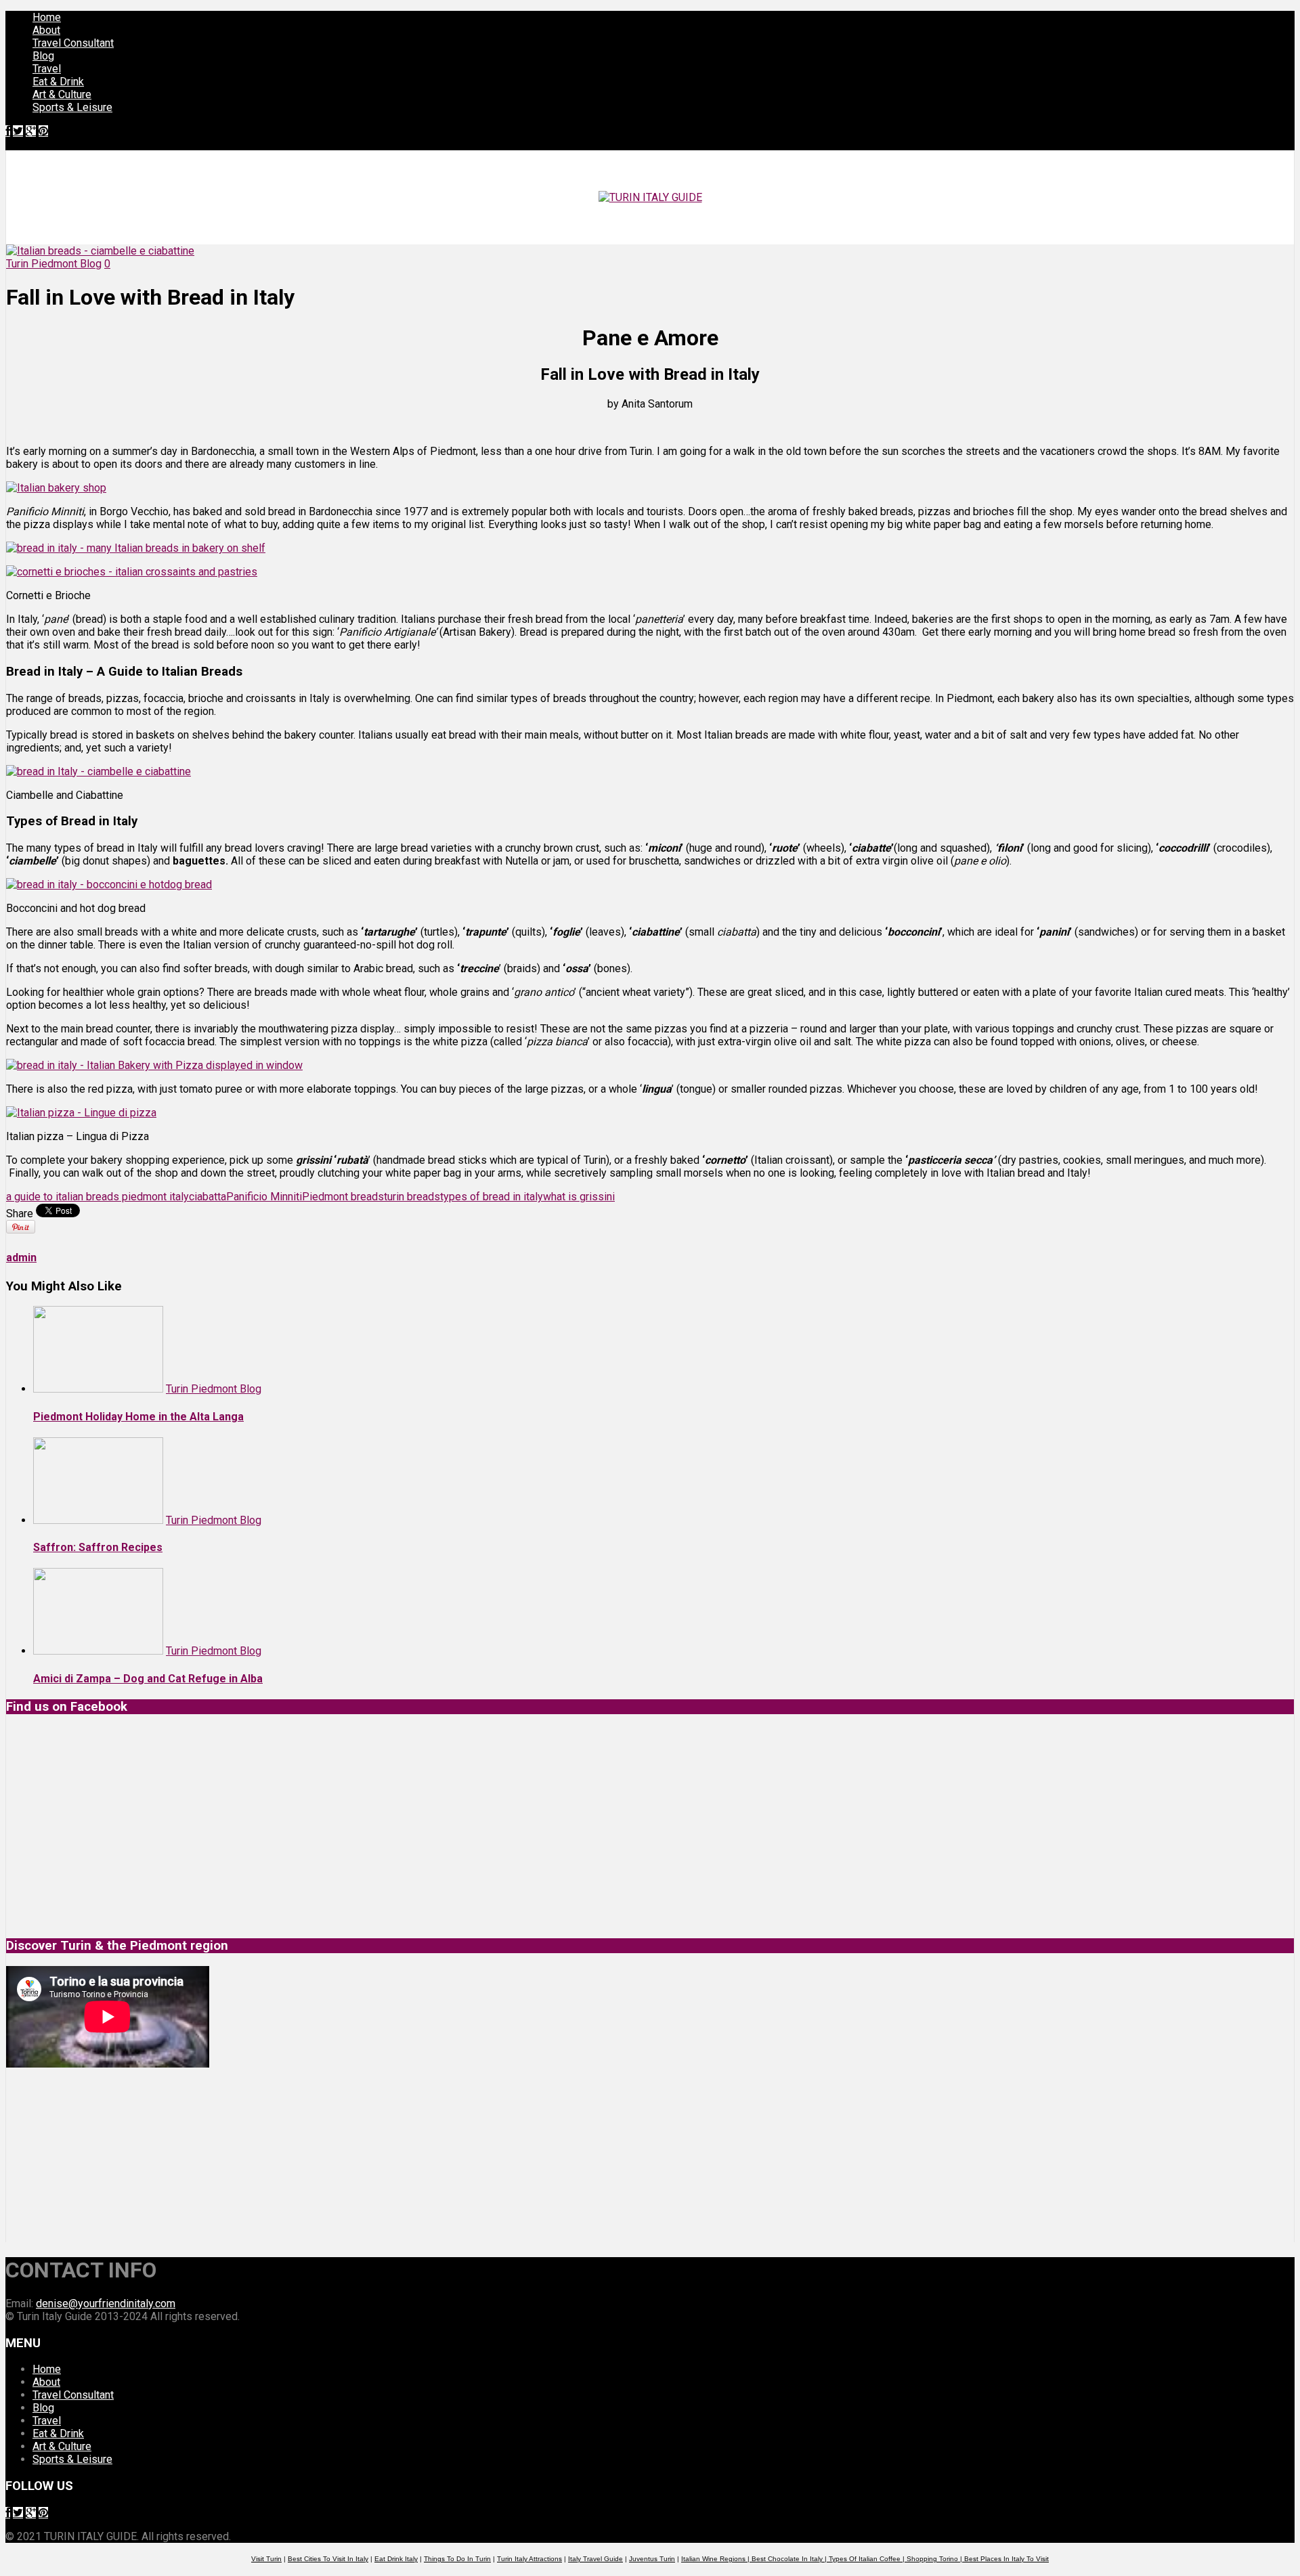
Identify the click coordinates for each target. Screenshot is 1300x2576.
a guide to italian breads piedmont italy (97, 1197)
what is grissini (579, 1197)
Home (47, 17)
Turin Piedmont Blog (54, 264)
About (46, 30)
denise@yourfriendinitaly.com (106, 2304)
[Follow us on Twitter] (18, 131)
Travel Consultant (73, 43)
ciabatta (208, 1197)
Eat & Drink (58, 82)
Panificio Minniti (264, 1197)
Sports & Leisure (72, 107)
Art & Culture (62, 94)
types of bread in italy (492, 1197)
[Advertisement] (108, 2155)
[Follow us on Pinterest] (43, 131)
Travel (47, 69)
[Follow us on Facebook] (8, 131)
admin (21, 1258)
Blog (43, 56)
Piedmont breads (343, 1197)
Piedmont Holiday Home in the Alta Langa (138, 1417)
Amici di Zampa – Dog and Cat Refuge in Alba (148, 1679)
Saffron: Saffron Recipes (98, 1547)
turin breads (412, 1197)
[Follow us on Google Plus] (31, 131)
